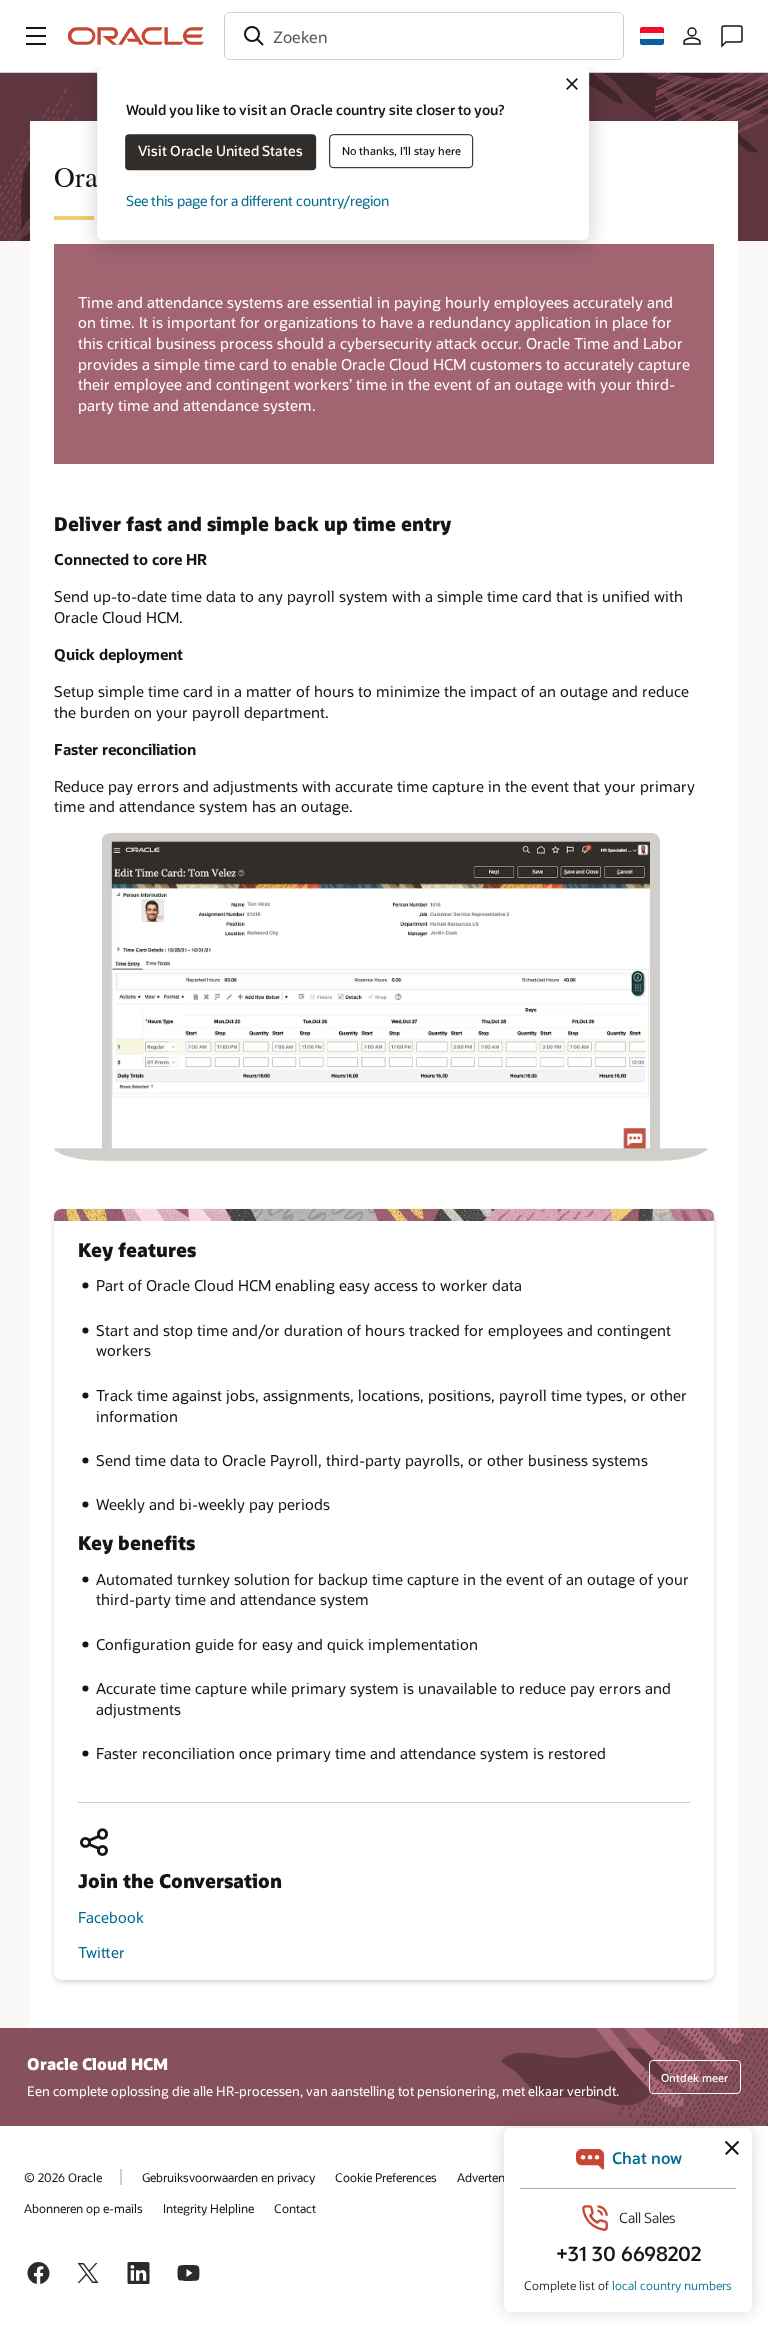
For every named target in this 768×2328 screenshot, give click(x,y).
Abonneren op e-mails (83, 2208)
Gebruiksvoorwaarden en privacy (228, 2177)
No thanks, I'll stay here (401, 150)
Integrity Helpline (208, 2208)
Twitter (101, 1952)
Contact (295, 2208)
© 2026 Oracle (63, 2177)
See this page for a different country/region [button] (257, 200)
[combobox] (424, 36)
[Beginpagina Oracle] (136, 36)
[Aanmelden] (692, 36)
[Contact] (732, 36)
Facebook (111, 1917)
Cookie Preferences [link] (386, 2177)
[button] (36, 36)
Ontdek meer (694, 2077)
